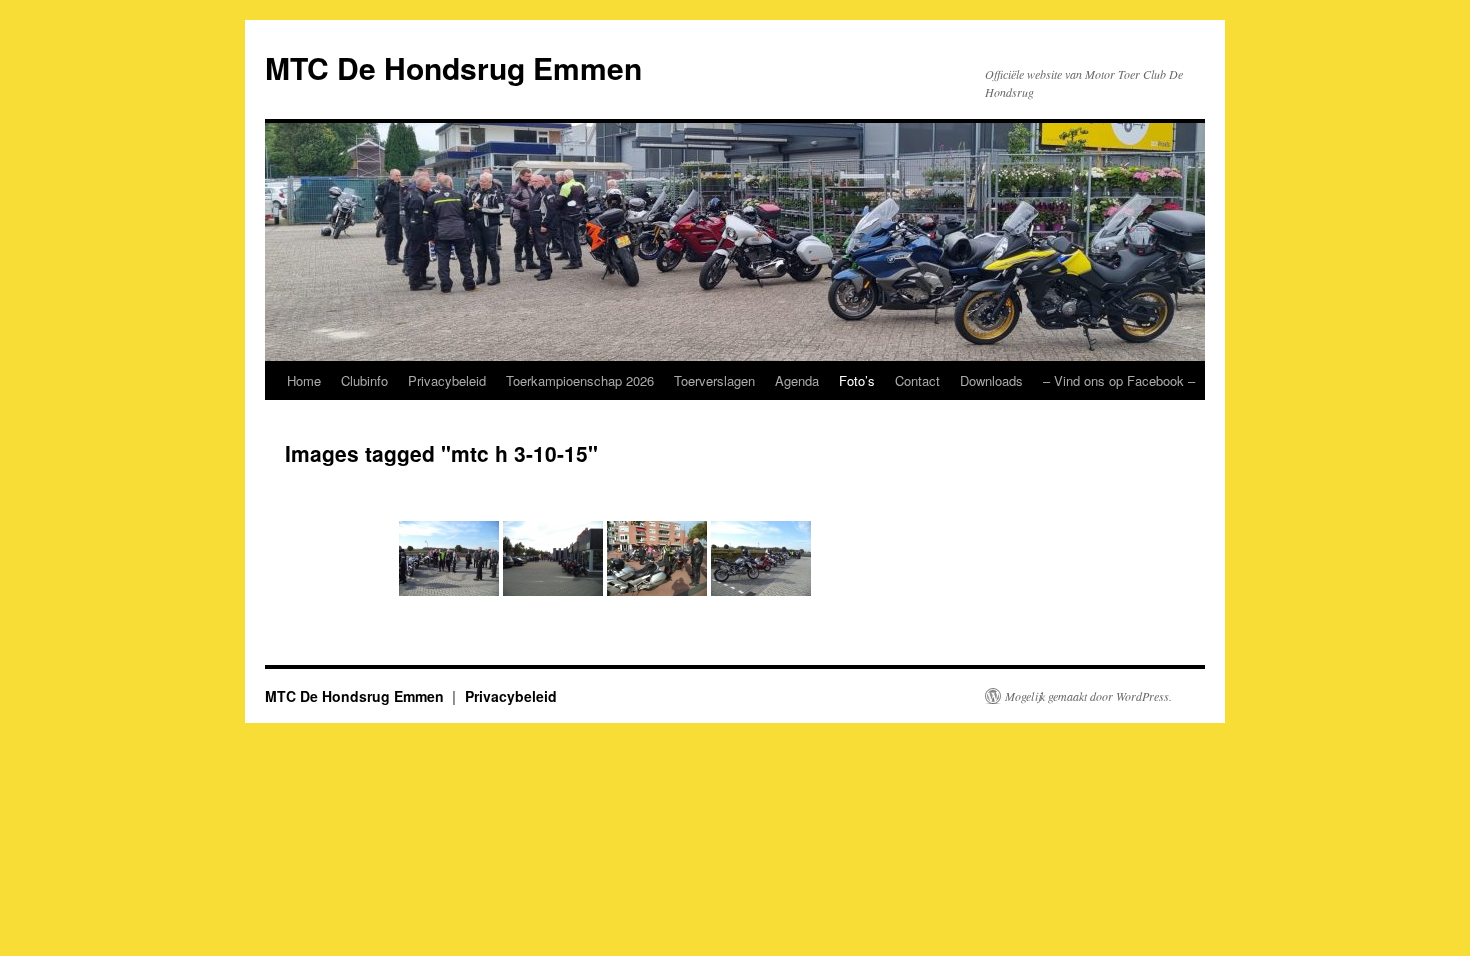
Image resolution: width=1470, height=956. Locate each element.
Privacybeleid (447, 380)
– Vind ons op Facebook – (1119, 380)
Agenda (797, 380)
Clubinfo (364, 380)
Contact (917, 380)
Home (304, 380)
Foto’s (857, 380)
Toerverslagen (714, 380)
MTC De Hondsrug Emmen (453, 67)
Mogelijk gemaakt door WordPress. (1088, 696)
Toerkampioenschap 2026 (580, 380)
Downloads (991, 380)
